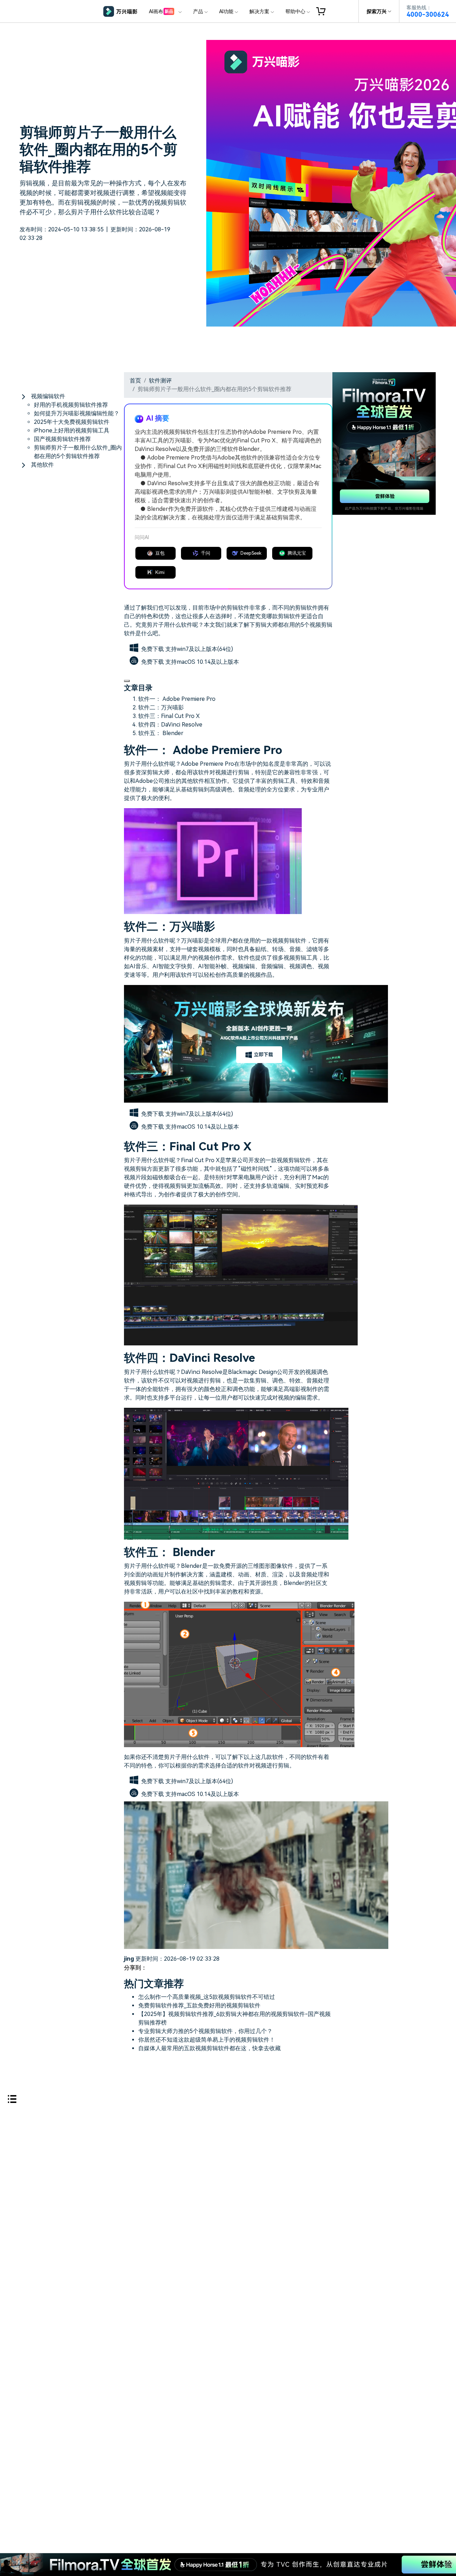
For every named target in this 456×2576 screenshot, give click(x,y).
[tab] (72, 396)
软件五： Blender (161, 733)
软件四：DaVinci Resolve (170, 725)
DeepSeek (251, 553)
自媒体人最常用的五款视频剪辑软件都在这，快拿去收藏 (209, 2048)
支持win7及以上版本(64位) (199, 649)
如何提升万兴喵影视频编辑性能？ (77, 413)
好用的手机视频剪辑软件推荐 (71, 405)
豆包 (160, 553)
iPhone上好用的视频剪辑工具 (72, 430)
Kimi (160, 572)
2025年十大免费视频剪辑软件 (72, 422)
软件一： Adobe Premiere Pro (177, 699)
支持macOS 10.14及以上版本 (202, 662)
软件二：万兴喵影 (161, 707)
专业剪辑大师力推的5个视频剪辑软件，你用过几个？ (205, 2031)
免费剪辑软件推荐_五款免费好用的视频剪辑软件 (199, 2005)
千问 (206, 553)
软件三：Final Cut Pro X (169, 716)
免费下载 (153, 649)
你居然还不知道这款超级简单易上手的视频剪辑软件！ (207, 2040)
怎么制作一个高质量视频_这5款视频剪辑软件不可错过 (207, 1997)
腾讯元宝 (297, 553)
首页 (135, 381)
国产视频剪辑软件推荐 (62, 439)
